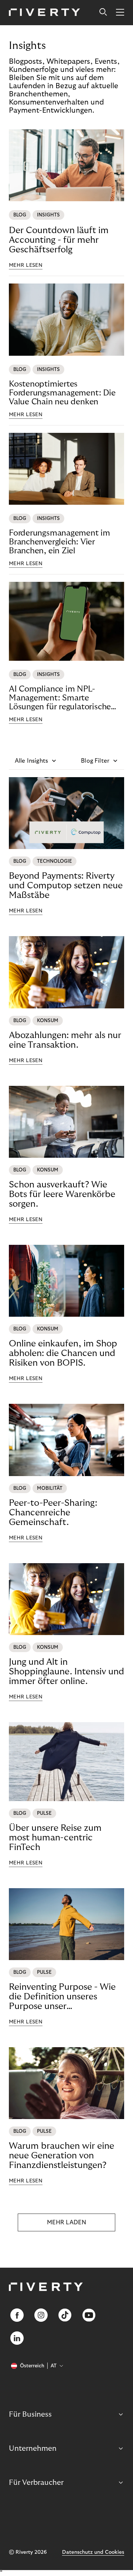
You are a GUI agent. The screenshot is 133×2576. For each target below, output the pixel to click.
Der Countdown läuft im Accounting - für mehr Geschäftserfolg (59, 240)
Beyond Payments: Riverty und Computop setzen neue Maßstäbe (66, 886)
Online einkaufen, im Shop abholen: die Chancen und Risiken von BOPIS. (63, 1353)
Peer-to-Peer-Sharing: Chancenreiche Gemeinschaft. (53, 1513)
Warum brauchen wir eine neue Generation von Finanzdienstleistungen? (62, 2156)
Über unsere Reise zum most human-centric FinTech (55, 1838)
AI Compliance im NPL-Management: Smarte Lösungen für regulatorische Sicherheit (60, 698)
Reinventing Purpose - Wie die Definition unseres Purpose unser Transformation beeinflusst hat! (64, 1997)
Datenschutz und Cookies (93, 2552)
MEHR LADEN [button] (66, 2222)
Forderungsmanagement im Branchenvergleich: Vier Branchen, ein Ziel (59, 542)
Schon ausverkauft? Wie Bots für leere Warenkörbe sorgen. (62, 1194)
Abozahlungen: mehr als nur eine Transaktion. (65, 1040)
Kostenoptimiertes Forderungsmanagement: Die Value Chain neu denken (62, 393)
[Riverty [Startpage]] (45, 13)
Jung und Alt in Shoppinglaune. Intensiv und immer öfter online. (66, 1672)
